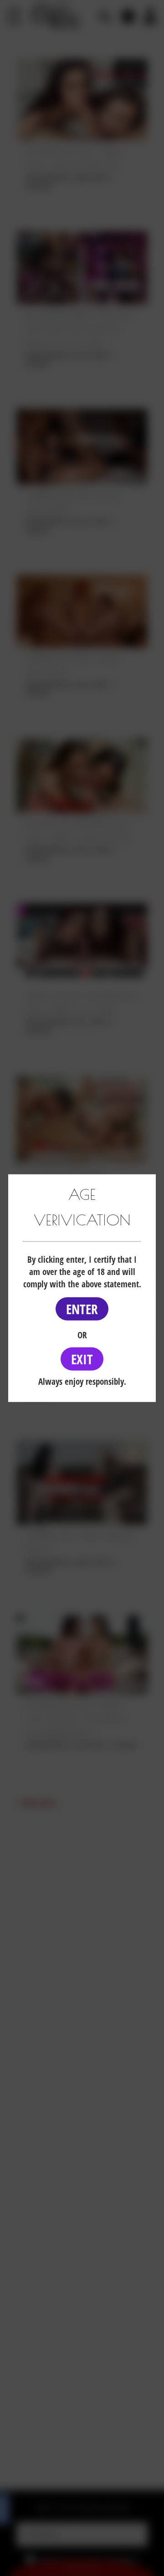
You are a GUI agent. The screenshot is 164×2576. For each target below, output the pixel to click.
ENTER (82, 1309)
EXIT (82, 1359)
